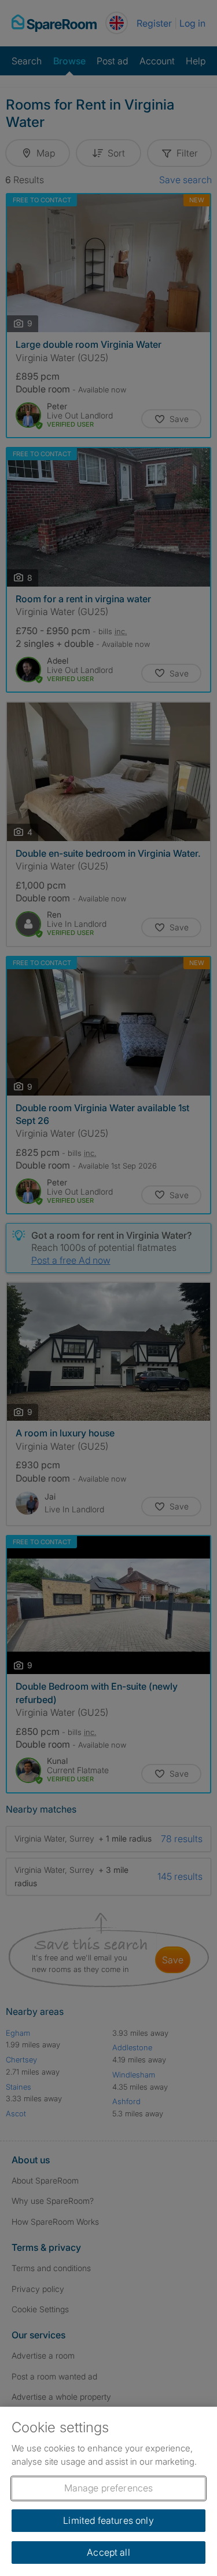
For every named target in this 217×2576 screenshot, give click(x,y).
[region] (108, 2491)
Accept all (108, 2552)
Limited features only (108, 2520)
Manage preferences (109, 2488)
